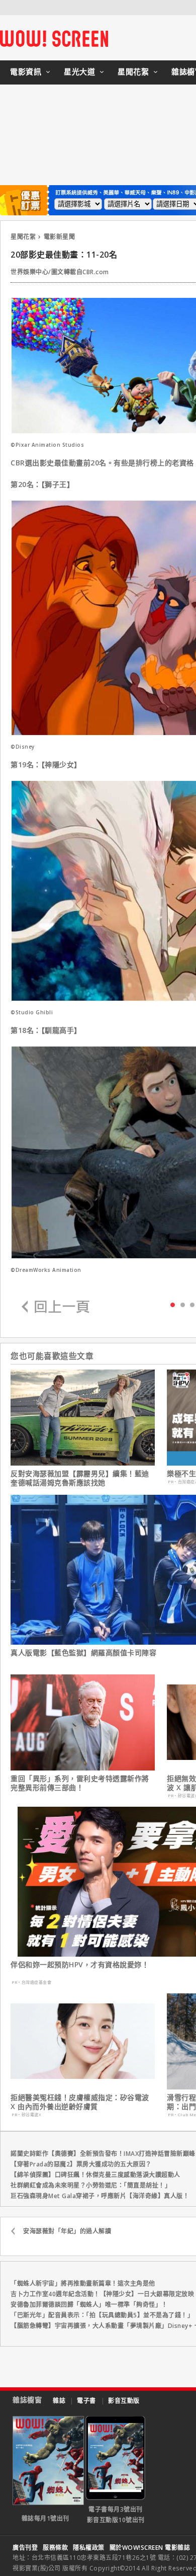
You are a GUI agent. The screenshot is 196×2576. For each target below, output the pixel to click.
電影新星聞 (60, 237)
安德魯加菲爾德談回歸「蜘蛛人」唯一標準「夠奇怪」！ (89, 2305)
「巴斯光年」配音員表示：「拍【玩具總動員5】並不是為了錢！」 (102, 2315)
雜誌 (59, 2401)
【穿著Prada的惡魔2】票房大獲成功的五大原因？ (81, 2164)
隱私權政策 (89, 2548)
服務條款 (55, 2548)
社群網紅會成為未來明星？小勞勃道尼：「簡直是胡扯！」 (91, 2185)
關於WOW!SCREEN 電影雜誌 (150, 2548)
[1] (183, 1304)
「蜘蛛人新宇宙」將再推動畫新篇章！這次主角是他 (83, 2283)
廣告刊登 (25, 2548)
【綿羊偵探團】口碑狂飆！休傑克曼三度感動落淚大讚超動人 (95, 2175)
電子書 (86, 2401)
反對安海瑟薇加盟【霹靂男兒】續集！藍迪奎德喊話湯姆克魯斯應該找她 (80, 1478)
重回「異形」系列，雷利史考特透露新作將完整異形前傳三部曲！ (80, 1783)
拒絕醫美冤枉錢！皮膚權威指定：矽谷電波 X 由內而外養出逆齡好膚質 (80, 2102)
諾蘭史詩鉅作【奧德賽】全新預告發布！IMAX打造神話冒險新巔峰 (103, 2154)
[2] (192, 1304)
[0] (173, 1304)
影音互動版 (124, 2401)
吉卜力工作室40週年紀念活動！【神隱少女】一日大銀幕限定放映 (102, 2294)
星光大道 (79, 71)
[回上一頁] (56, 1307)
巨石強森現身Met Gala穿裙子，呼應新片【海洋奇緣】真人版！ (100, 2196)
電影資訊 (26, 71)
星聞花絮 (133, 71)
